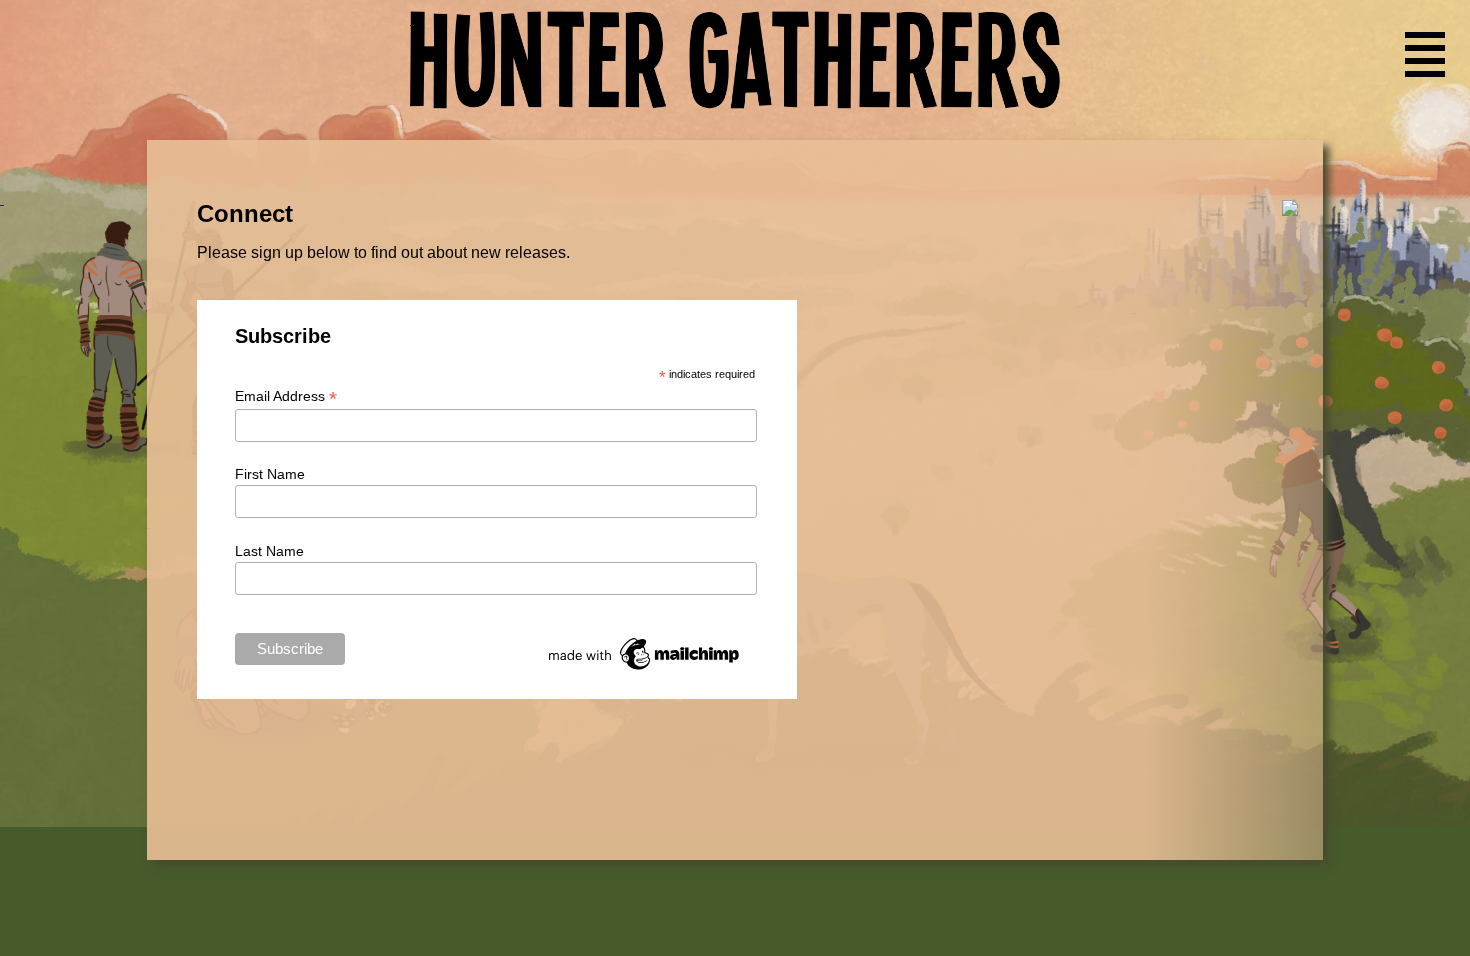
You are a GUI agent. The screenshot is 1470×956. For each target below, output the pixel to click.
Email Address (286, 396)
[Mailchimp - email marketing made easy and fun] (645, 670)
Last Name (269, 551)
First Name (270, 474)
